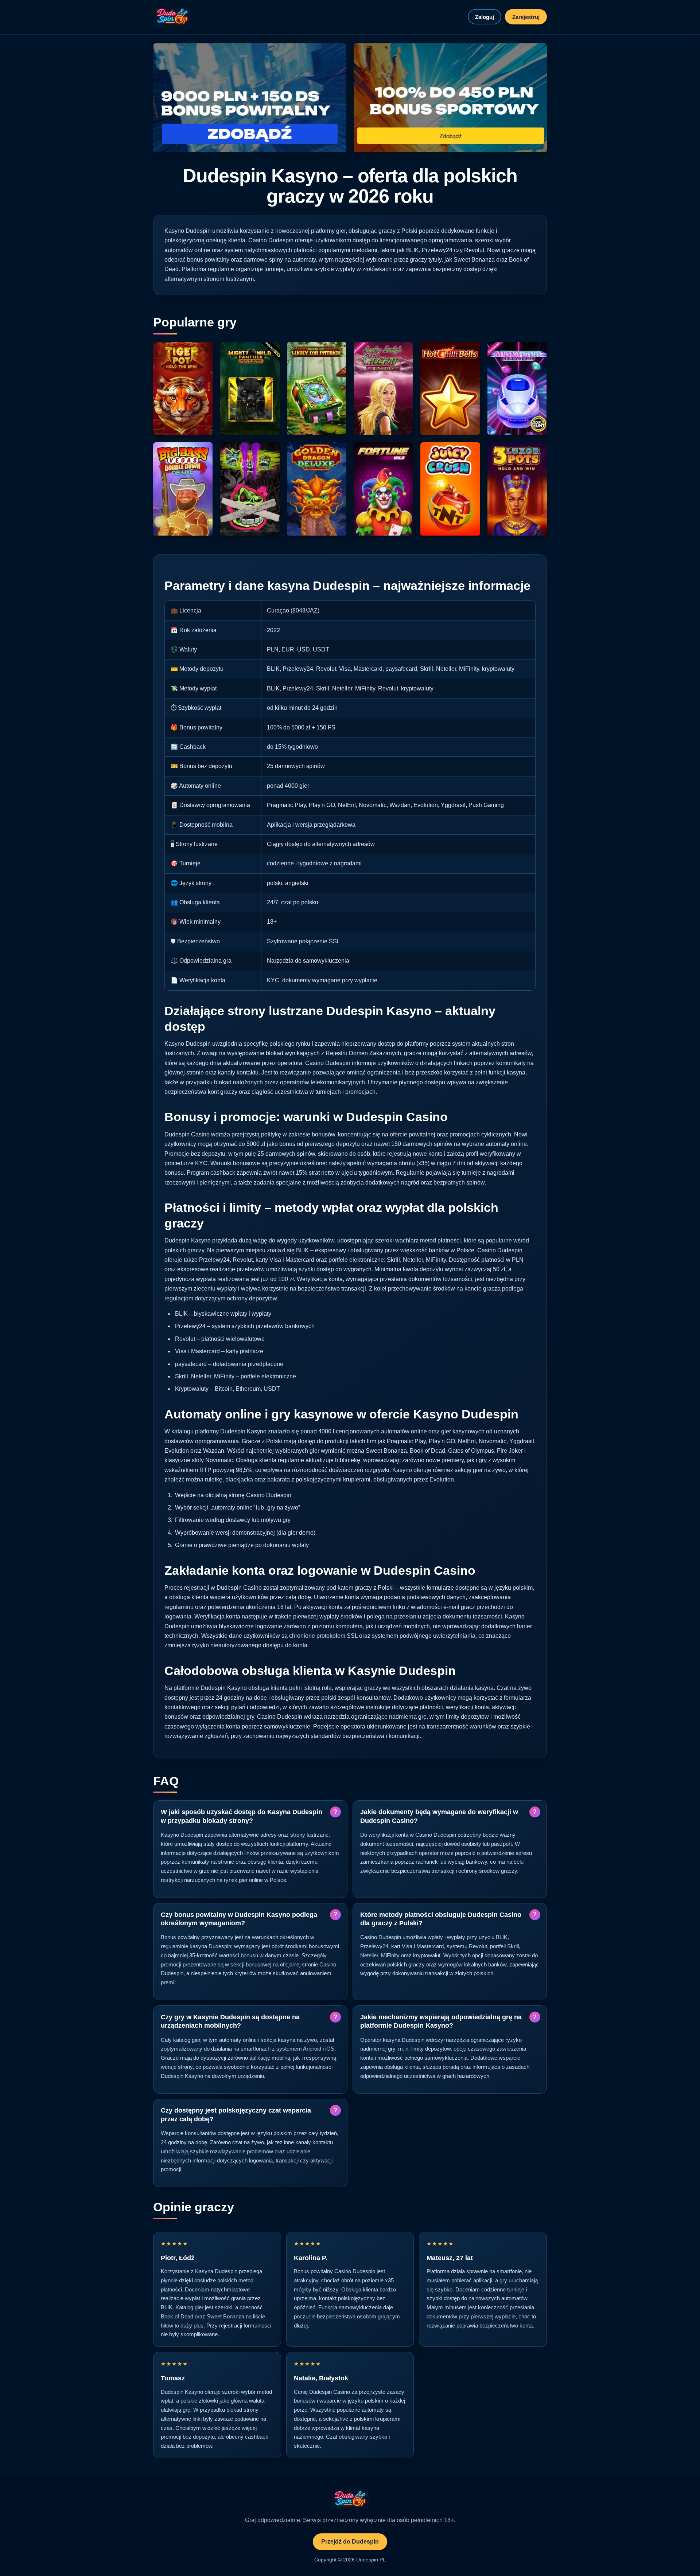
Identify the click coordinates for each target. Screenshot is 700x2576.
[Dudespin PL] (172, 17)
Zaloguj (485, 17)
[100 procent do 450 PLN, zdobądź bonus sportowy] (450, 98)
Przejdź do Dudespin (350, 2542)
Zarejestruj (526, 17)
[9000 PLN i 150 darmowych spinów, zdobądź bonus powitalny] (250, 98)
